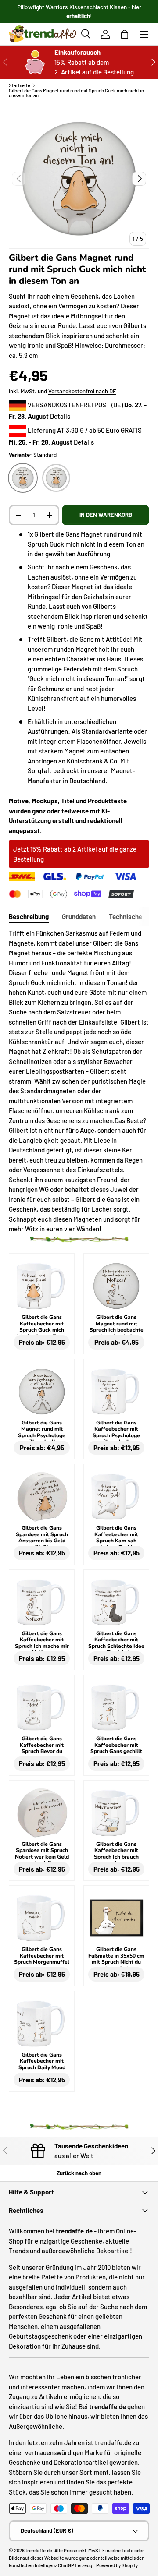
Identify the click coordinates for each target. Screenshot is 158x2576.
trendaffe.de (39, 2550)
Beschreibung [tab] (29, 916)
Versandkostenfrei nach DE (82, 391)
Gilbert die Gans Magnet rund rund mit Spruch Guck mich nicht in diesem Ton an (76, 93)
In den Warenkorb (106, 515)
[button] (125, 34)
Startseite (20, 85)
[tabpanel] (79, 1081)
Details (60, 416)
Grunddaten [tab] (79, 916)
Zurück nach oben (79, 2173)
